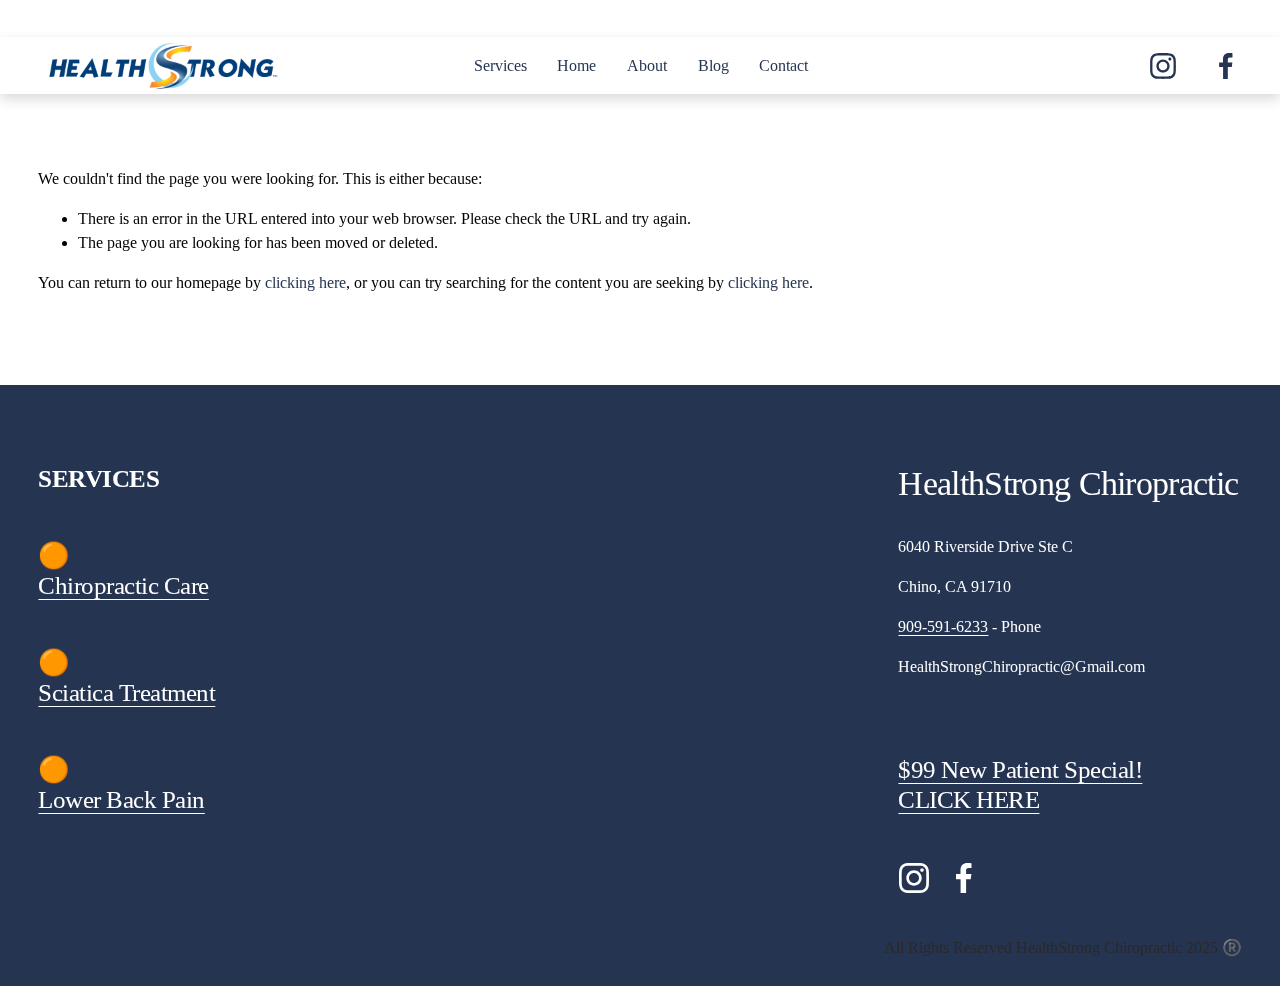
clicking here (305, 282)
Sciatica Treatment (126, 692)
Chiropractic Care (123, 585)
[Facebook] (1226, 66)
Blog (713, 65)
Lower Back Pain (121, 799)
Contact (783, 65)
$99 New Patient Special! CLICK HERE (1020, 784)
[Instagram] (1163, 66)
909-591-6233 (943, 626)
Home (576, 65)
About (647, 65)
